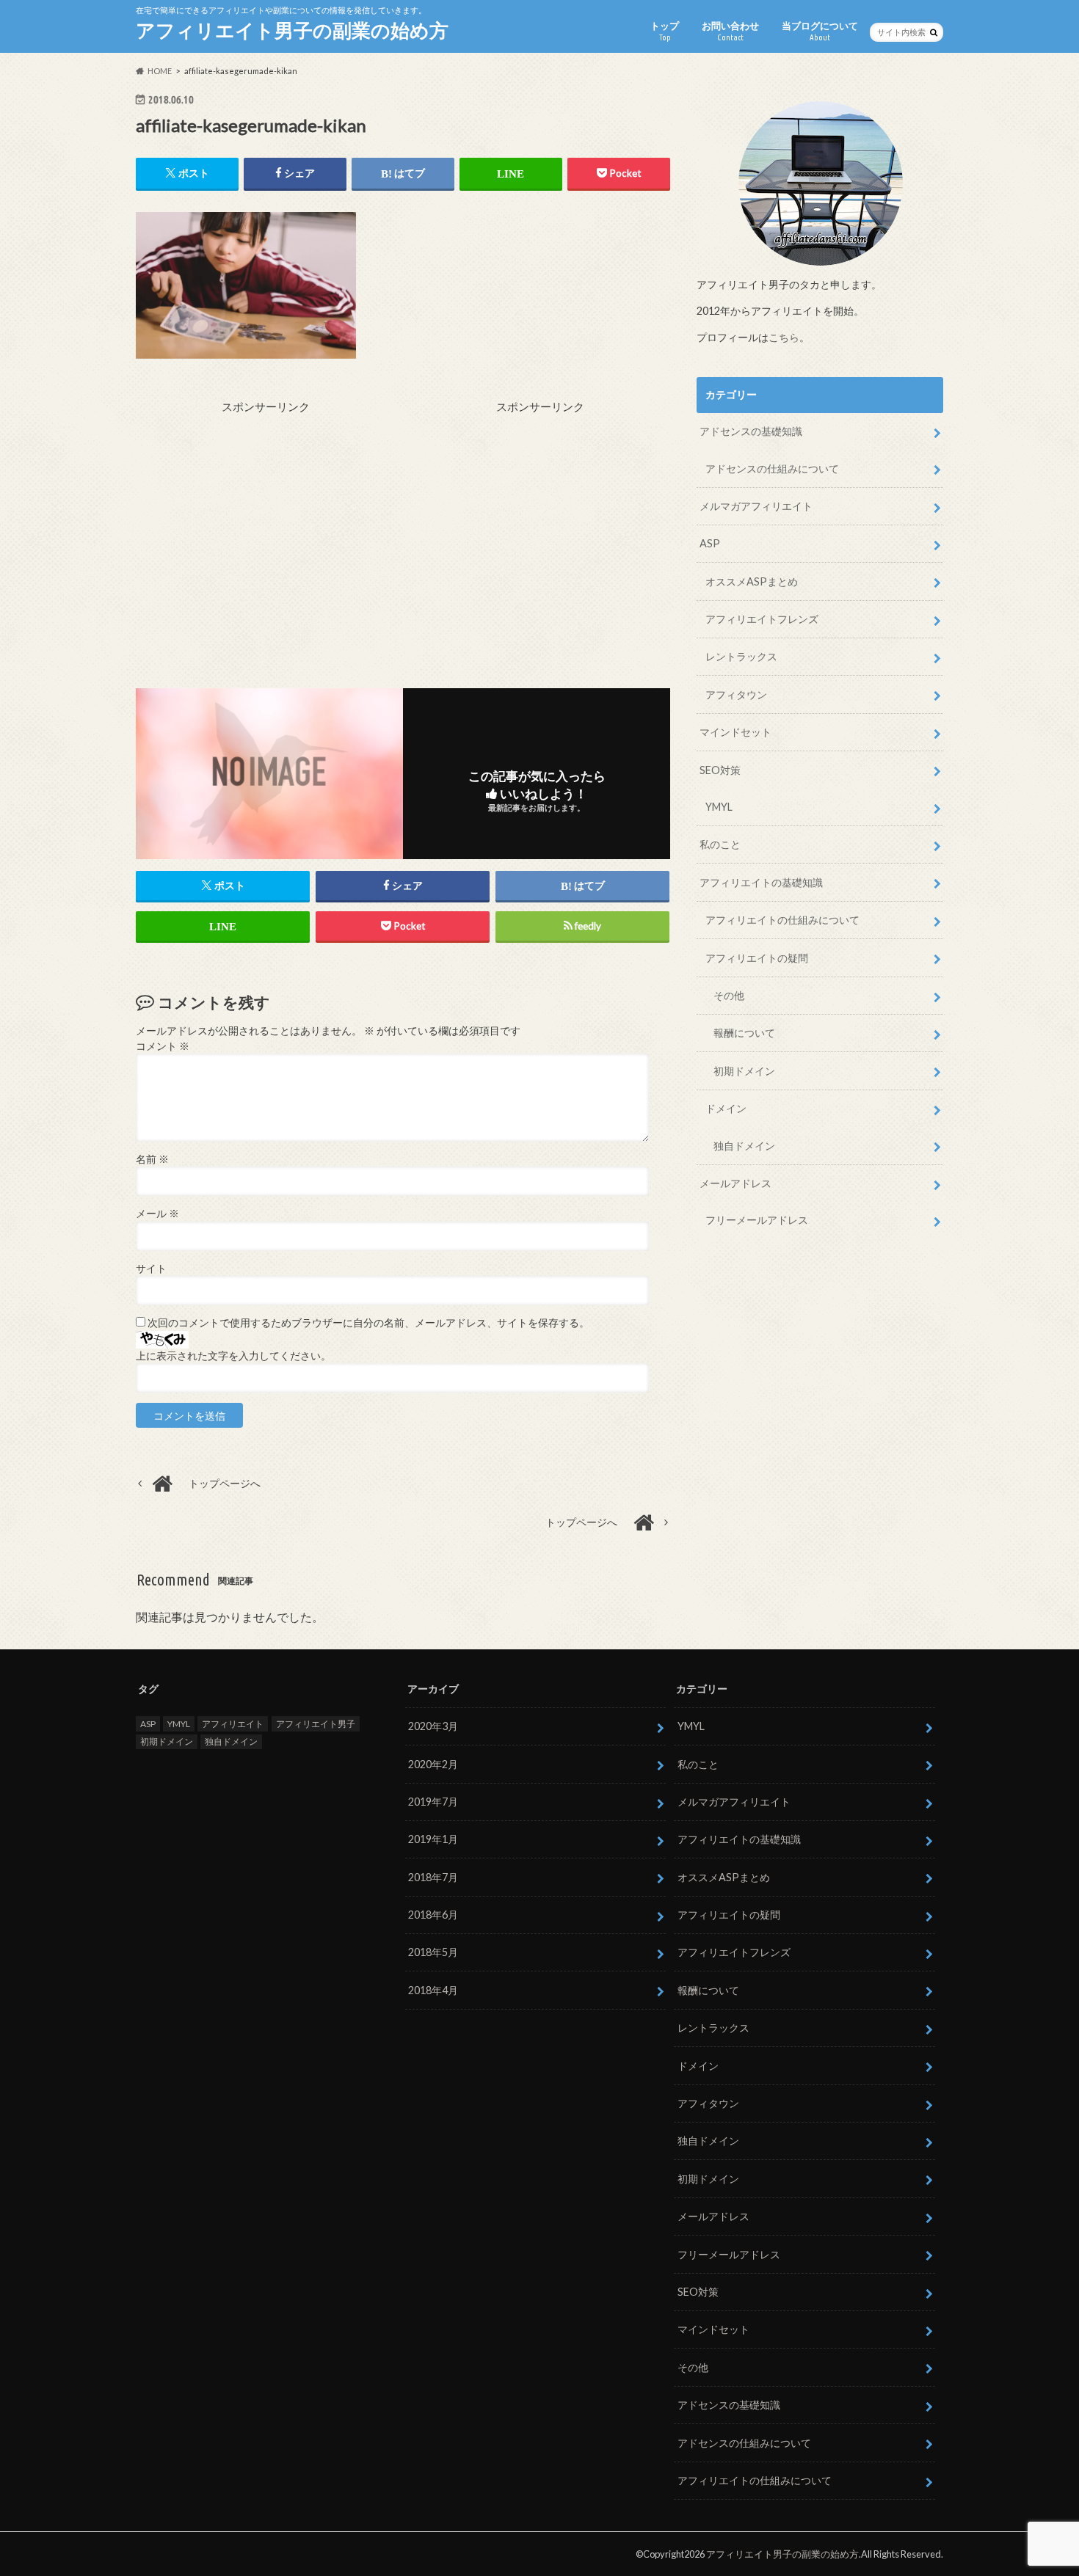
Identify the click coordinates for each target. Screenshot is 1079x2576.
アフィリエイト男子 (316, 1724)
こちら (784, 337)
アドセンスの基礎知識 (751, 431)
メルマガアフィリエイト (756, 506)
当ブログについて (820, 31)
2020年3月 (433, 1726)
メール (157, 1214)
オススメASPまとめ (752, 581)
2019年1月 (433, 1839)
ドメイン (726, 1108)
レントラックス (741, 656)
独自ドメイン (744, 1146)
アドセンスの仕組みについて (772, 468)
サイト (151, 1269)
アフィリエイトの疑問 (757, 958)
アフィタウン (736, 694)
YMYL (719, 807)
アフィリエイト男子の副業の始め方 (292, 30)
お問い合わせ (730, 31)
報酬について (744, 1033)
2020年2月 (433, 1764)
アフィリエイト (233, 1724)
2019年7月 (433, 1802)
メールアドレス (735, 1183)
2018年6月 (433, 1915)
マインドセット (735, 732)
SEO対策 (720, 770)
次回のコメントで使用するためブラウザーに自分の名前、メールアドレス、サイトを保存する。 (368, 1323)
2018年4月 (433, 1990)
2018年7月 (433, 1877)
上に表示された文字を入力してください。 (233, 1356)
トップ (665, 31)
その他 (729, 995)
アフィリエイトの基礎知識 (761, 882)
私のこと (720, 844)
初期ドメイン (744, 1071)
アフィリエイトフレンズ (762, 619)
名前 (152, 1159)
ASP (710, 543)
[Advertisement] (266, 518)
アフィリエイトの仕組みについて (782, 920)
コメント (163, 1046)
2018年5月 (433, 1952)
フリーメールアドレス (757, 1220)
